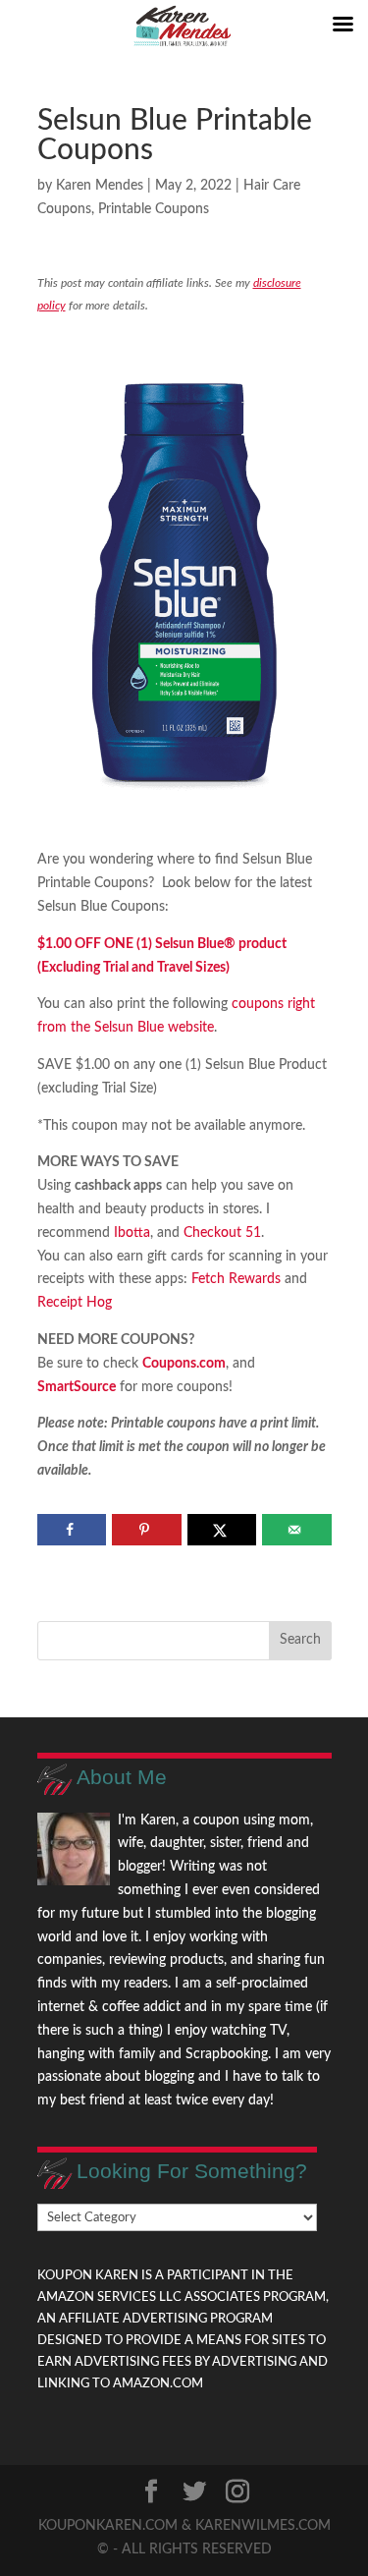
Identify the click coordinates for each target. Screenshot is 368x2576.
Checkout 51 (222, 1233)
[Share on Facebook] (72, 1530)
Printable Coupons (154, 209)
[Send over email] (297, 1530)
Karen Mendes (100, 186)
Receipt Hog (75, 1303)
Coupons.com (184, 1364)
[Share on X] (222, 1530)
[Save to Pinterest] (147, 1530)
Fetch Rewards (234, 1279)
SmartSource (77, 1387)
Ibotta (132, 1233)
